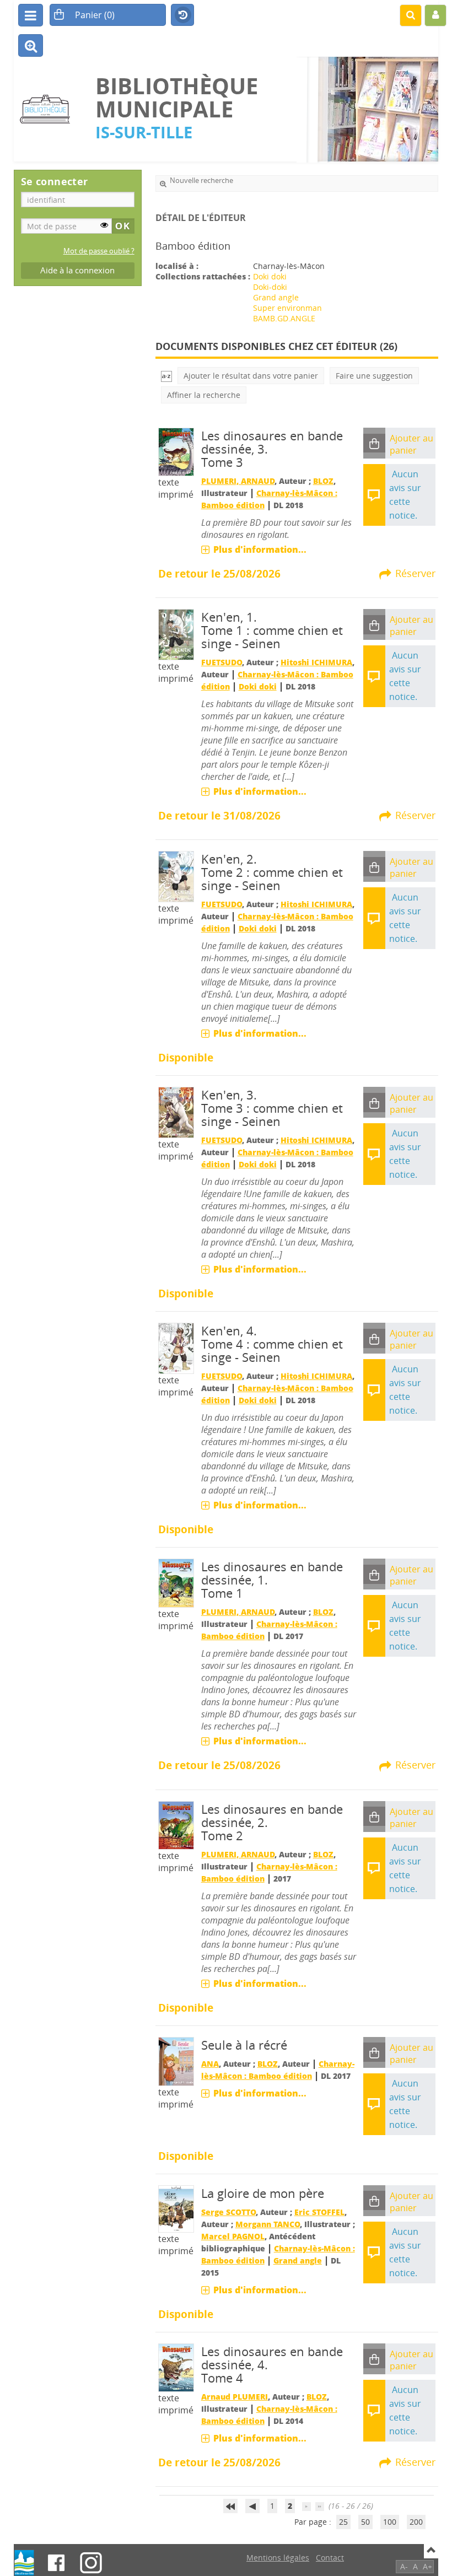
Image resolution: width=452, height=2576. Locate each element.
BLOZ (323, 481)
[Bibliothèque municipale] (49, 109)
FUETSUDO (222, 662)
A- (404, 2566)
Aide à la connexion (77, 270)
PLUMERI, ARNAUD (238, 481)
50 (365, 2522)
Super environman (287, 308)
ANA (210, 2064)
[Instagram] (91, 2563)
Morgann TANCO (268, 2224)
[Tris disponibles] (166, 376)
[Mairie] (24, 2563)
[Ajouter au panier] (374, 443)
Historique (182, 15)
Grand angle (276, 297)
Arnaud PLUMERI (235, 2397)
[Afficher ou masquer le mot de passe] (104, 225)
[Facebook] (56, 2563)
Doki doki (270, 276)
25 (343, 2522)
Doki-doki (270, 287)
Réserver (415, 573)
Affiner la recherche (204, 395)
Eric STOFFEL (319, 2212)
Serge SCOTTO (228, 2212)
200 (416, 2522)
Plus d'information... (260, 549)
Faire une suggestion (374, 376)
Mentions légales (278, 2558)
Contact (330, 2558)
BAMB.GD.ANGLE (284, 318)
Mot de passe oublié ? (99, 251)
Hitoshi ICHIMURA (316, 662)
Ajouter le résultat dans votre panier (251, 376)
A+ (427, 2566)
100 (390, 2522)
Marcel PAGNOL (233, 2236)
